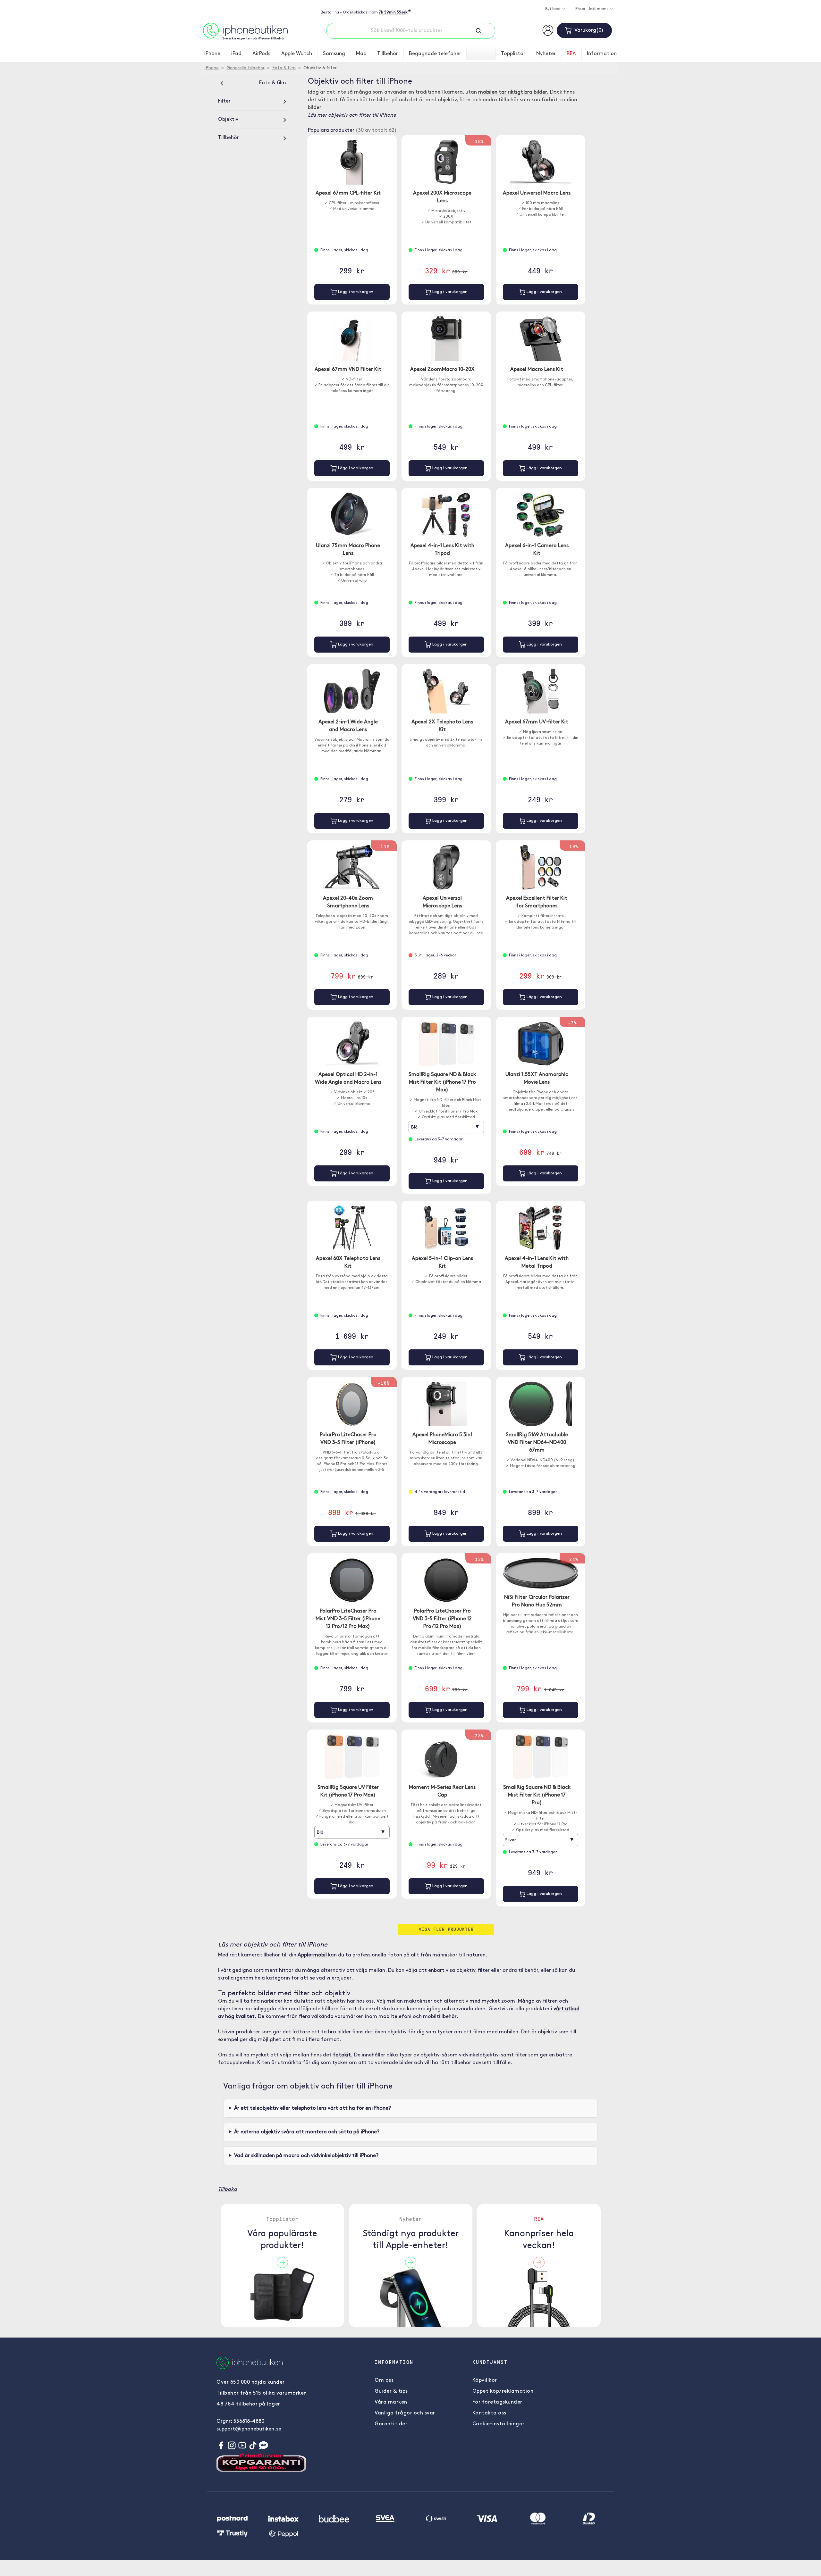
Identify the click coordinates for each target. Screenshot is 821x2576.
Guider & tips (391, 2391)
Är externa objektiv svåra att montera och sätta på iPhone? (307, 2132)
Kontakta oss (489, 2413)
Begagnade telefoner (435, 54)
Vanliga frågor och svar (405, 2413)
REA (571, 54)
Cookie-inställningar (499, 2424)
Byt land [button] (553, 9)
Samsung (334, 54)
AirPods (261, 54)
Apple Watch (297, 54)
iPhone (212, 54)
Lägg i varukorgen (355, 292)
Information (602, 54)
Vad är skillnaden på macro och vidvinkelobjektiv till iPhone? (306, 2156)
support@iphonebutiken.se (249, 2429)
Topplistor (513, 54)
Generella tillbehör (245, 68)
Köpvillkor (485, 2380)
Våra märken (391, 2402)
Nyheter (546, 54)
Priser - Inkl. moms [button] (592, 9)
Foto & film (284, 68)
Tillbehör (388, 54)
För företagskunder (497, 2402)
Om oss (384, 2380)
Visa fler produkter (446, 1929)
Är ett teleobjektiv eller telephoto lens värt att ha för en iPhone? (313, 2108)
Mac (361, 54)
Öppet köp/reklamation (503, 2391)
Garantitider (391, 2424)
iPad (236, 54)
